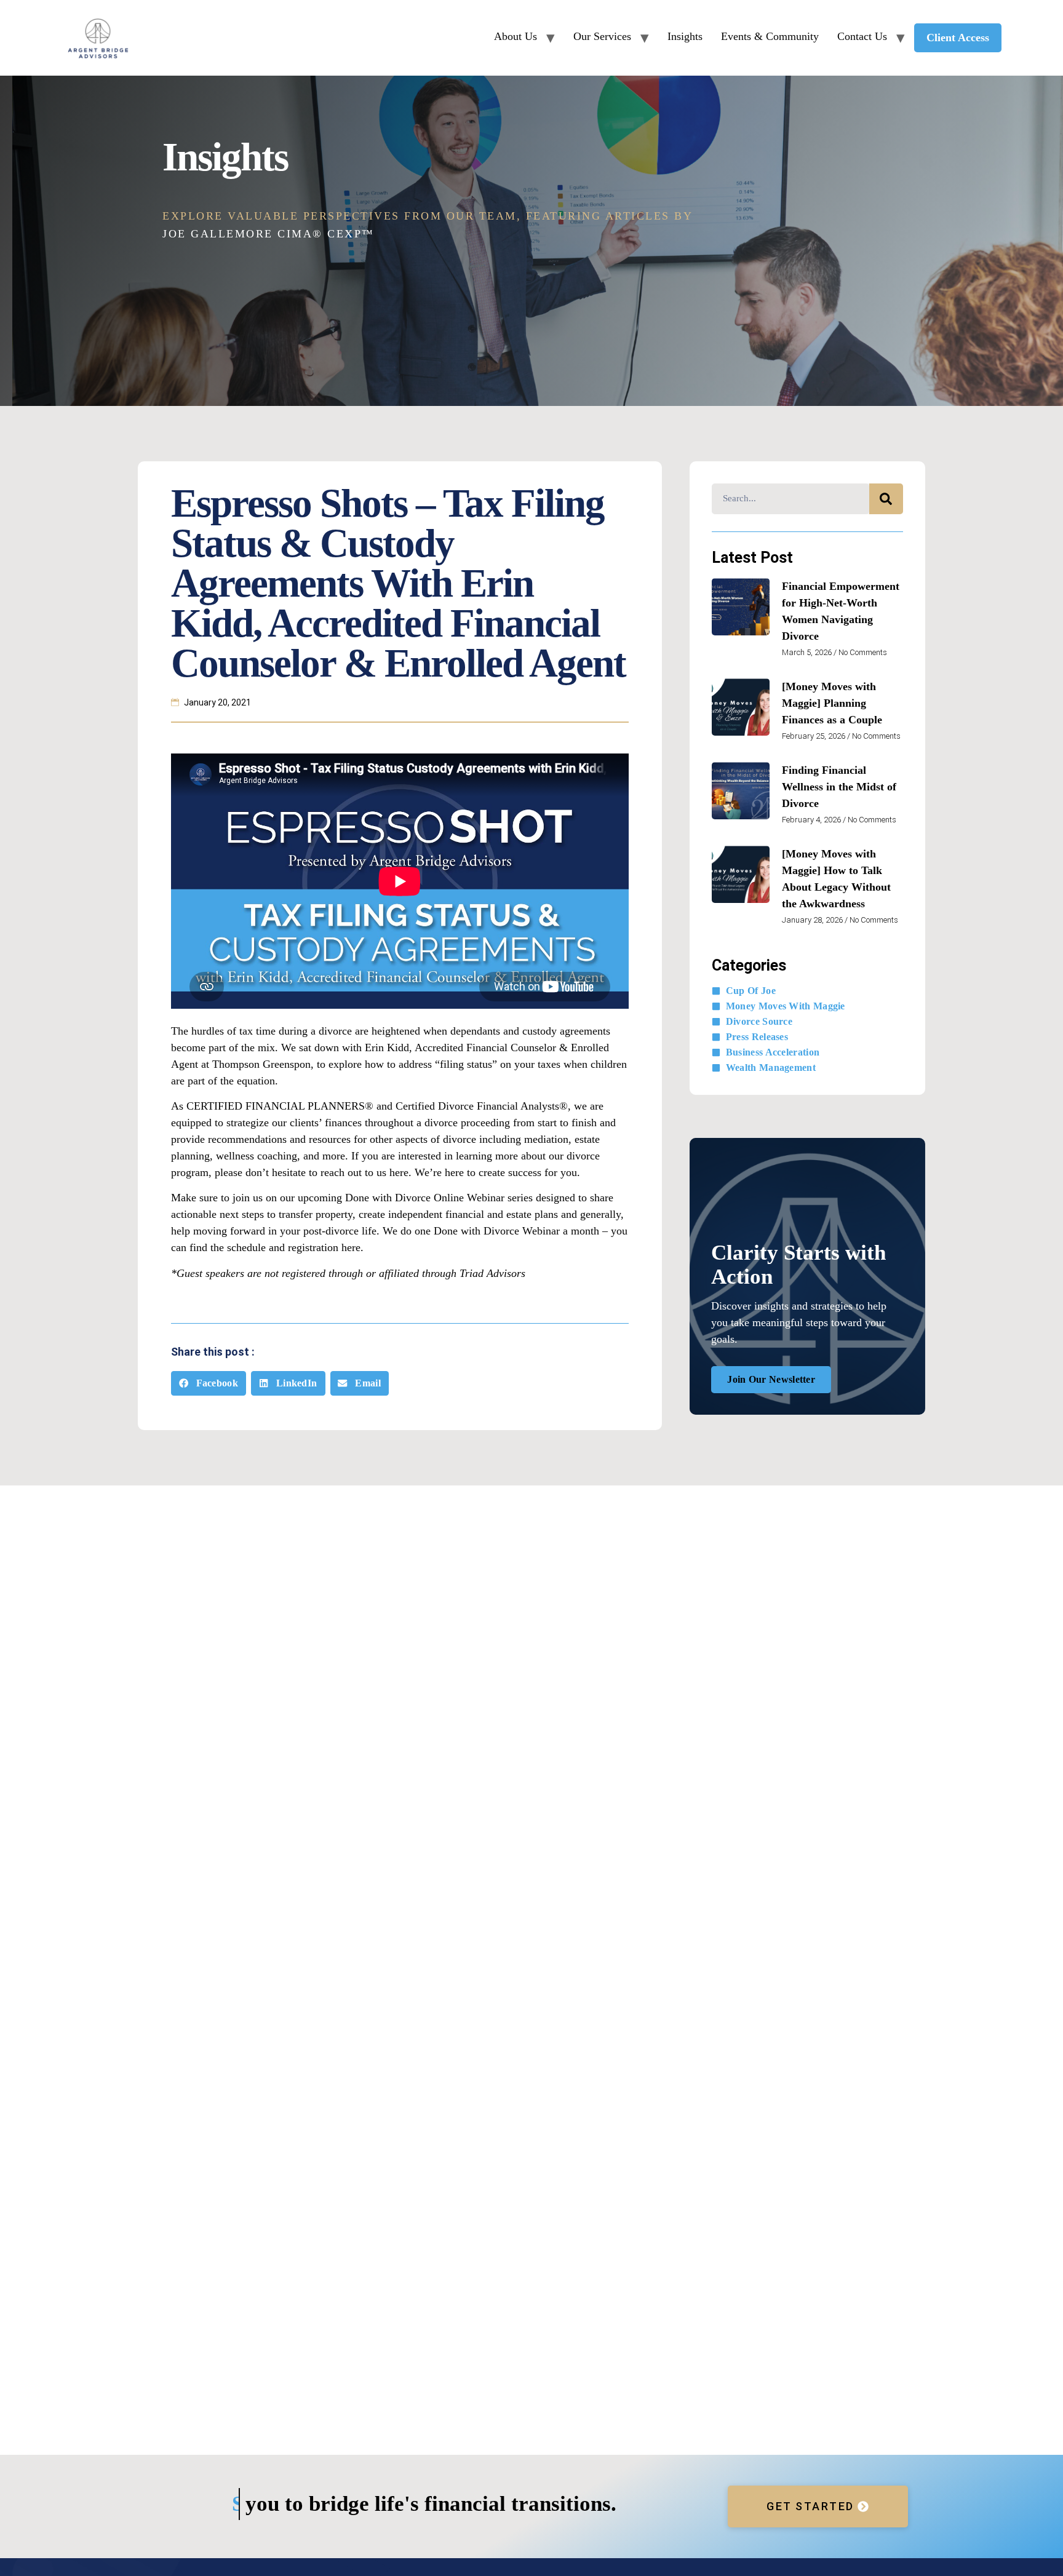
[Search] (886, 499)
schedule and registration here (294, 1247)
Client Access (958, 38)
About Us (516, 36)
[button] (209, 1384)
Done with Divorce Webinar (497, 1231)
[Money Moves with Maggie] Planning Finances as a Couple (832, 703)
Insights (685, 36)
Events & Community (770, 36)
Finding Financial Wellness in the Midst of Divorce (839, 787)
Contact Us (862, 36)
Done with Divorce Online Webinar (425, 1198)
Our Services (602, 36)
